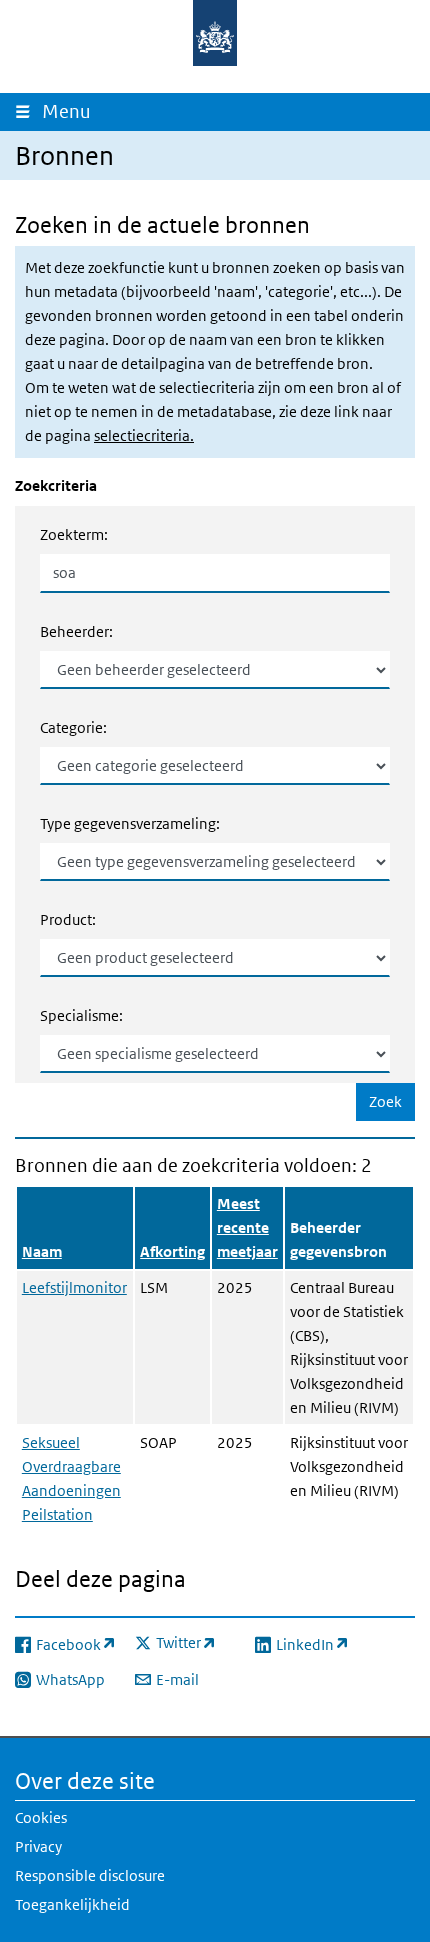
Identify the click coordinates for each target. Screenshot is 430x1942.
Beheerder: (76, 631)
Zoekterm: (74, 534)
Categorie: (73, 727)
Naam (42, 1251)
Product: (68, 919)
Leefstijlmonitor (74, 1287)
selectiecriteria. (144, 435)
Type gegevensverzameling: (130, 823)
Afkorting (172, 1251)
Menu (71, 111)
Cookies (41, 1817)
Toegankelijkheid (72, 1904)
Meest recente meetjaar (247, 1227)
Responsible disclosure (90, 1875)
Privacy (38, 1846)
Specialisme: (81, 1015)
